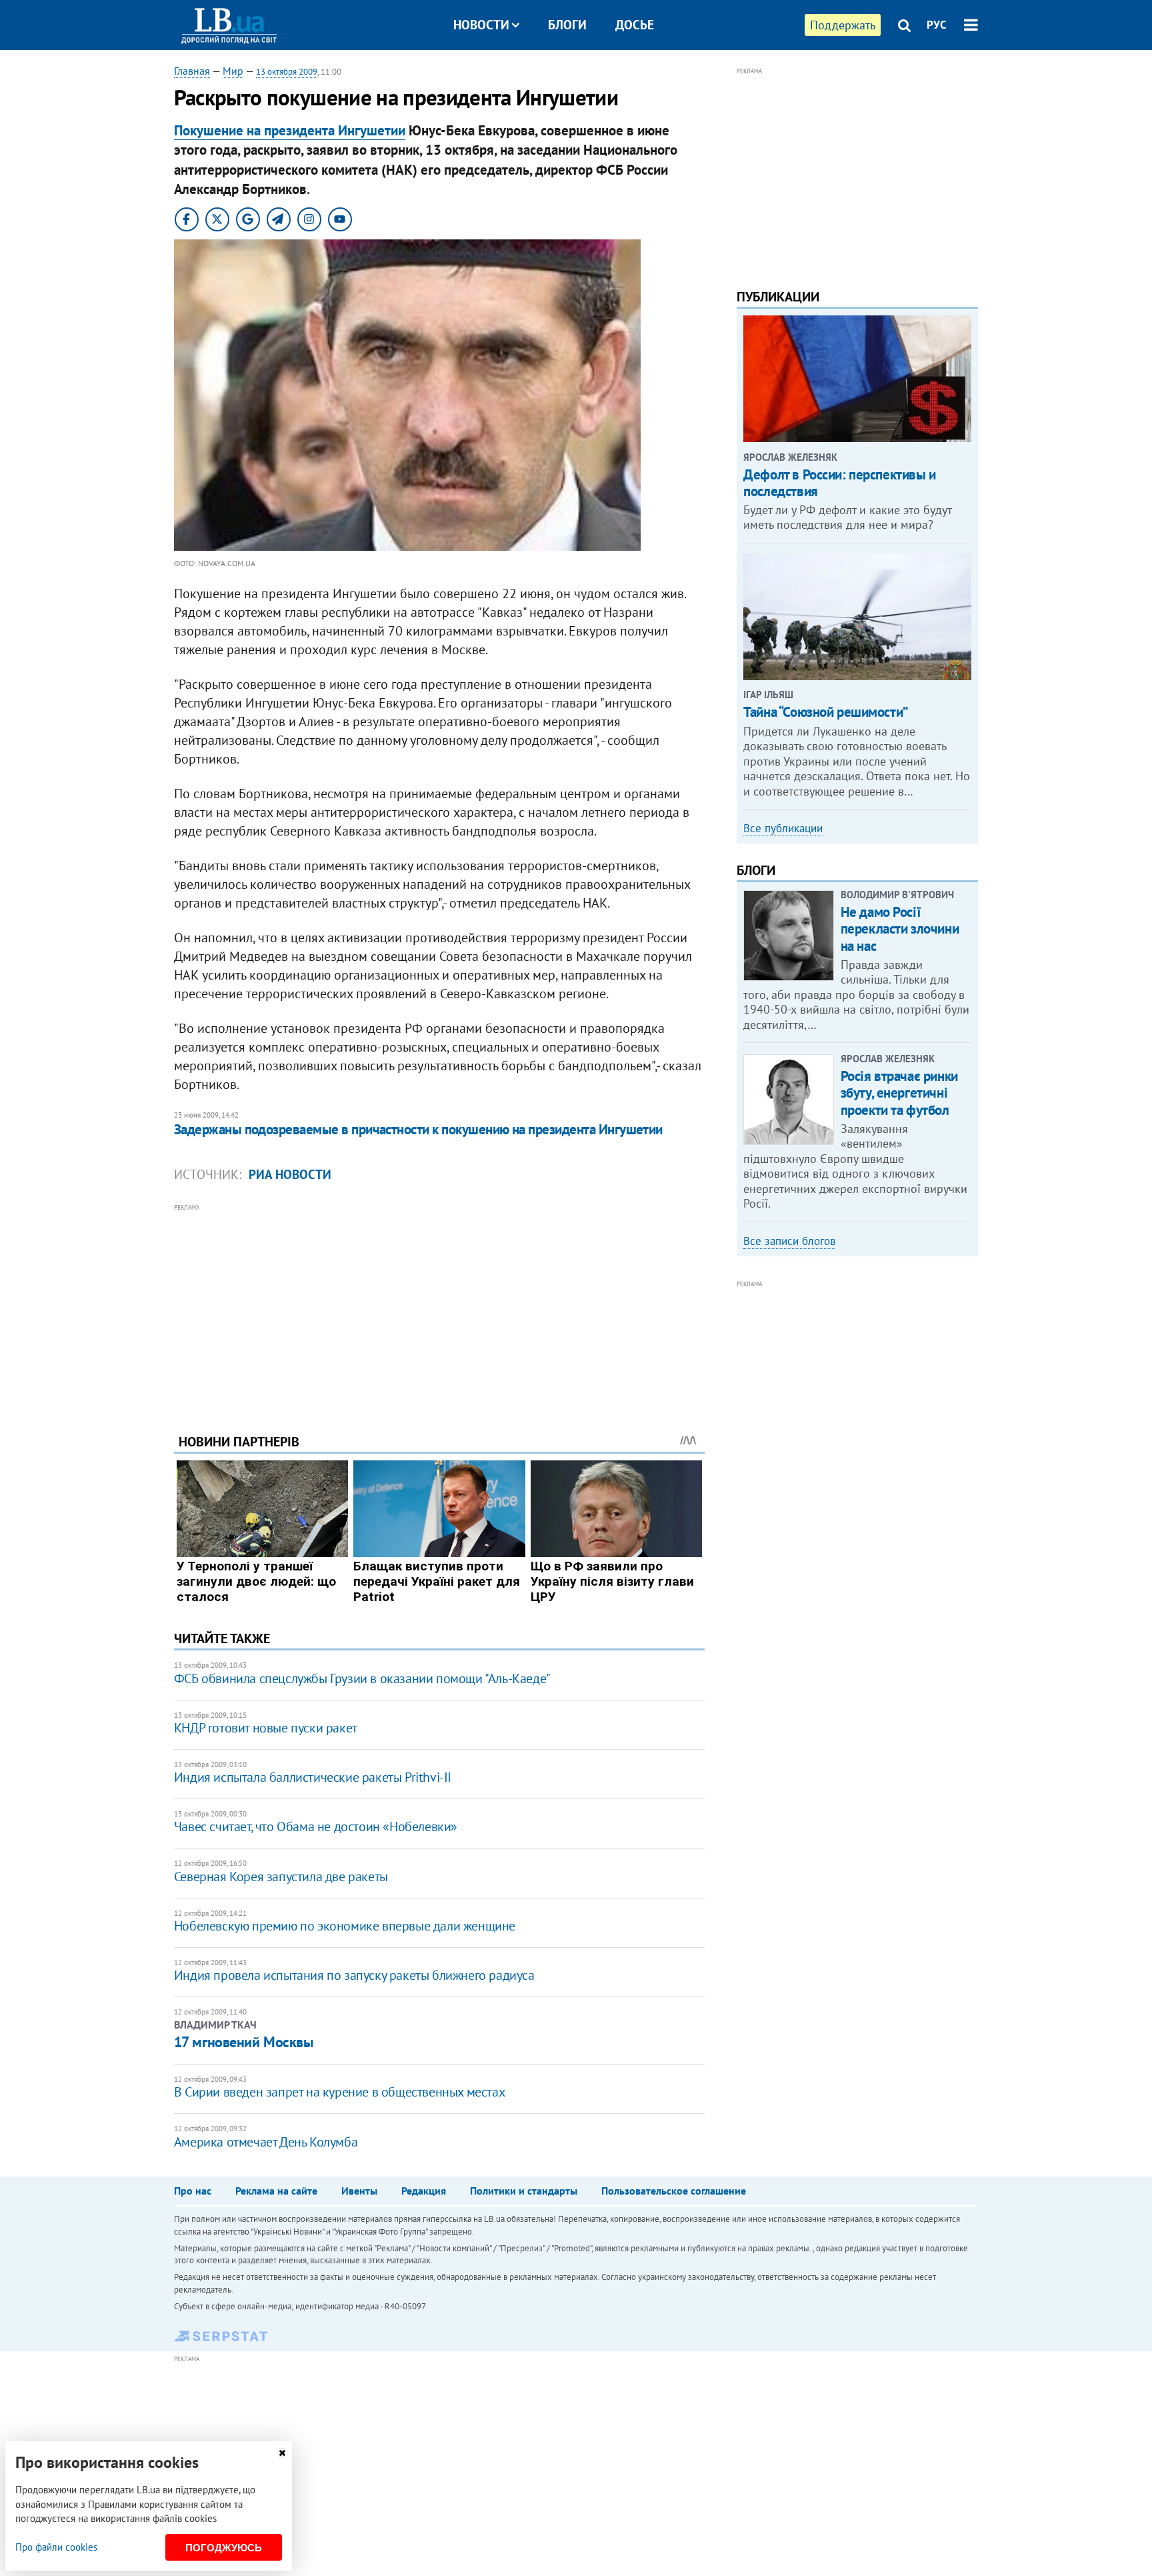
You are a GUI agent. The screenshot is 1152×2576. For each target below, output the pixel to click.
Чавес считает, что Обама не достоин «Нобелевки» (316, 1826)
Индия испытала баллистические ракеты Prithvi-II (313, 1777)
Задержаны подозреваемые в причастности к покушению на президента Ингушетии (418, 1129)
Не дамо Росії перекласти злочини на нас (900, 929)
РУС (937, 25)
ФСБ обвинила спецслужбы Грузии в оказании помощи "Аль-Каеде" (362, 1678)
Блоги (567, 25)
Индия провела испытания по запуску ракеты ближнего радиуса (354, 1975)
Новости (481, 25)
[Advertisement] (439, 1308)
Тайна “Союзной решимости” (826, 712)
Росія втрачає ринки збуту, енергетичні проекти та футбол (899, 1093)
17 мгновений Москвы (244, 2042)
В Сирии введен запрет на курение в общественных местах (339, 2092)
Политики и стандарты (524, 2191)
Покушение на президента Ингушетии (290, 130)
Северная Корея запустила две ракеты (281, 1876)
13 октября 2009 (287, 72)
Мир (233, 71)
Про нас (193, 2191)
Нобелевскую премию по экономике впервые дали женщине (345, 1926)
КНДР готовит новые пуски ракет (266, 1728)
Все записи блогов (789, 1241)
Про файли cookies (56, 2547)
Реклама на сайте (276, 2191)
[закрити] (282, 2453)
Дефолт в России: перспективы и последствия (839, 483)
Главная (192, 71)
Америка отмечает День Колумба (266, 2142)
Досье (635, 25)
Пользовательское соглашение (674, 2191)
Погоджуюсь (224, 2548)
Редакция (424, 2191)
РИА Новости (290, 1174)
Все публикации (783, 828)
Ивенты (359, 2191)
